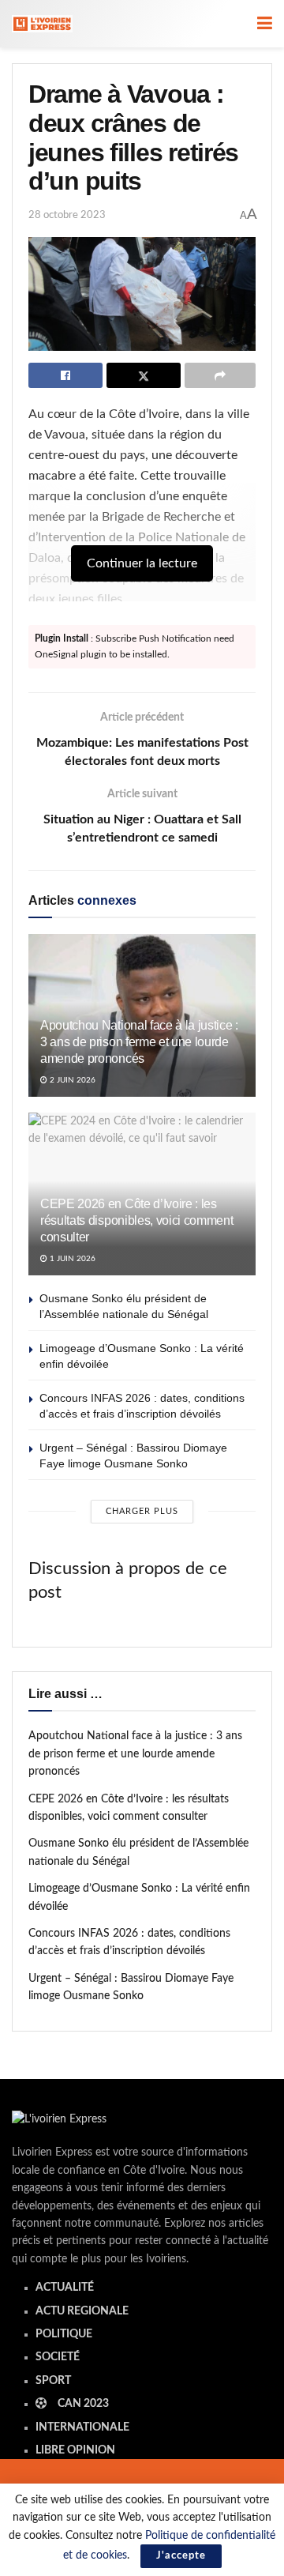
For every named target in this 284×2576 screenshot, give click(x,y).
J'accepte (181, 2556)
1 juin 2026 (71, 1259)
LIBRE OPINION (75, 2450)
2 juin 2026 (71, 1080)
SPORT (53, 2381)
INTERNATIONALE (82, 2427)
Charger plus (142, 1511)
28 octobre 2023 (67, 215)
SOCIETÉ (58, 2357)
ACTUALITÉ (65, 2288)
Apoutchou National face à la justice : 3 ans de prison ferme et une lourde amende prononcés (139, 1042)
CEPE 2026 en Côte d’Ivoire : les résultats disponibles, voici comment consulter (136, 1220)
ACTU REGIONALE (82, 2311)
